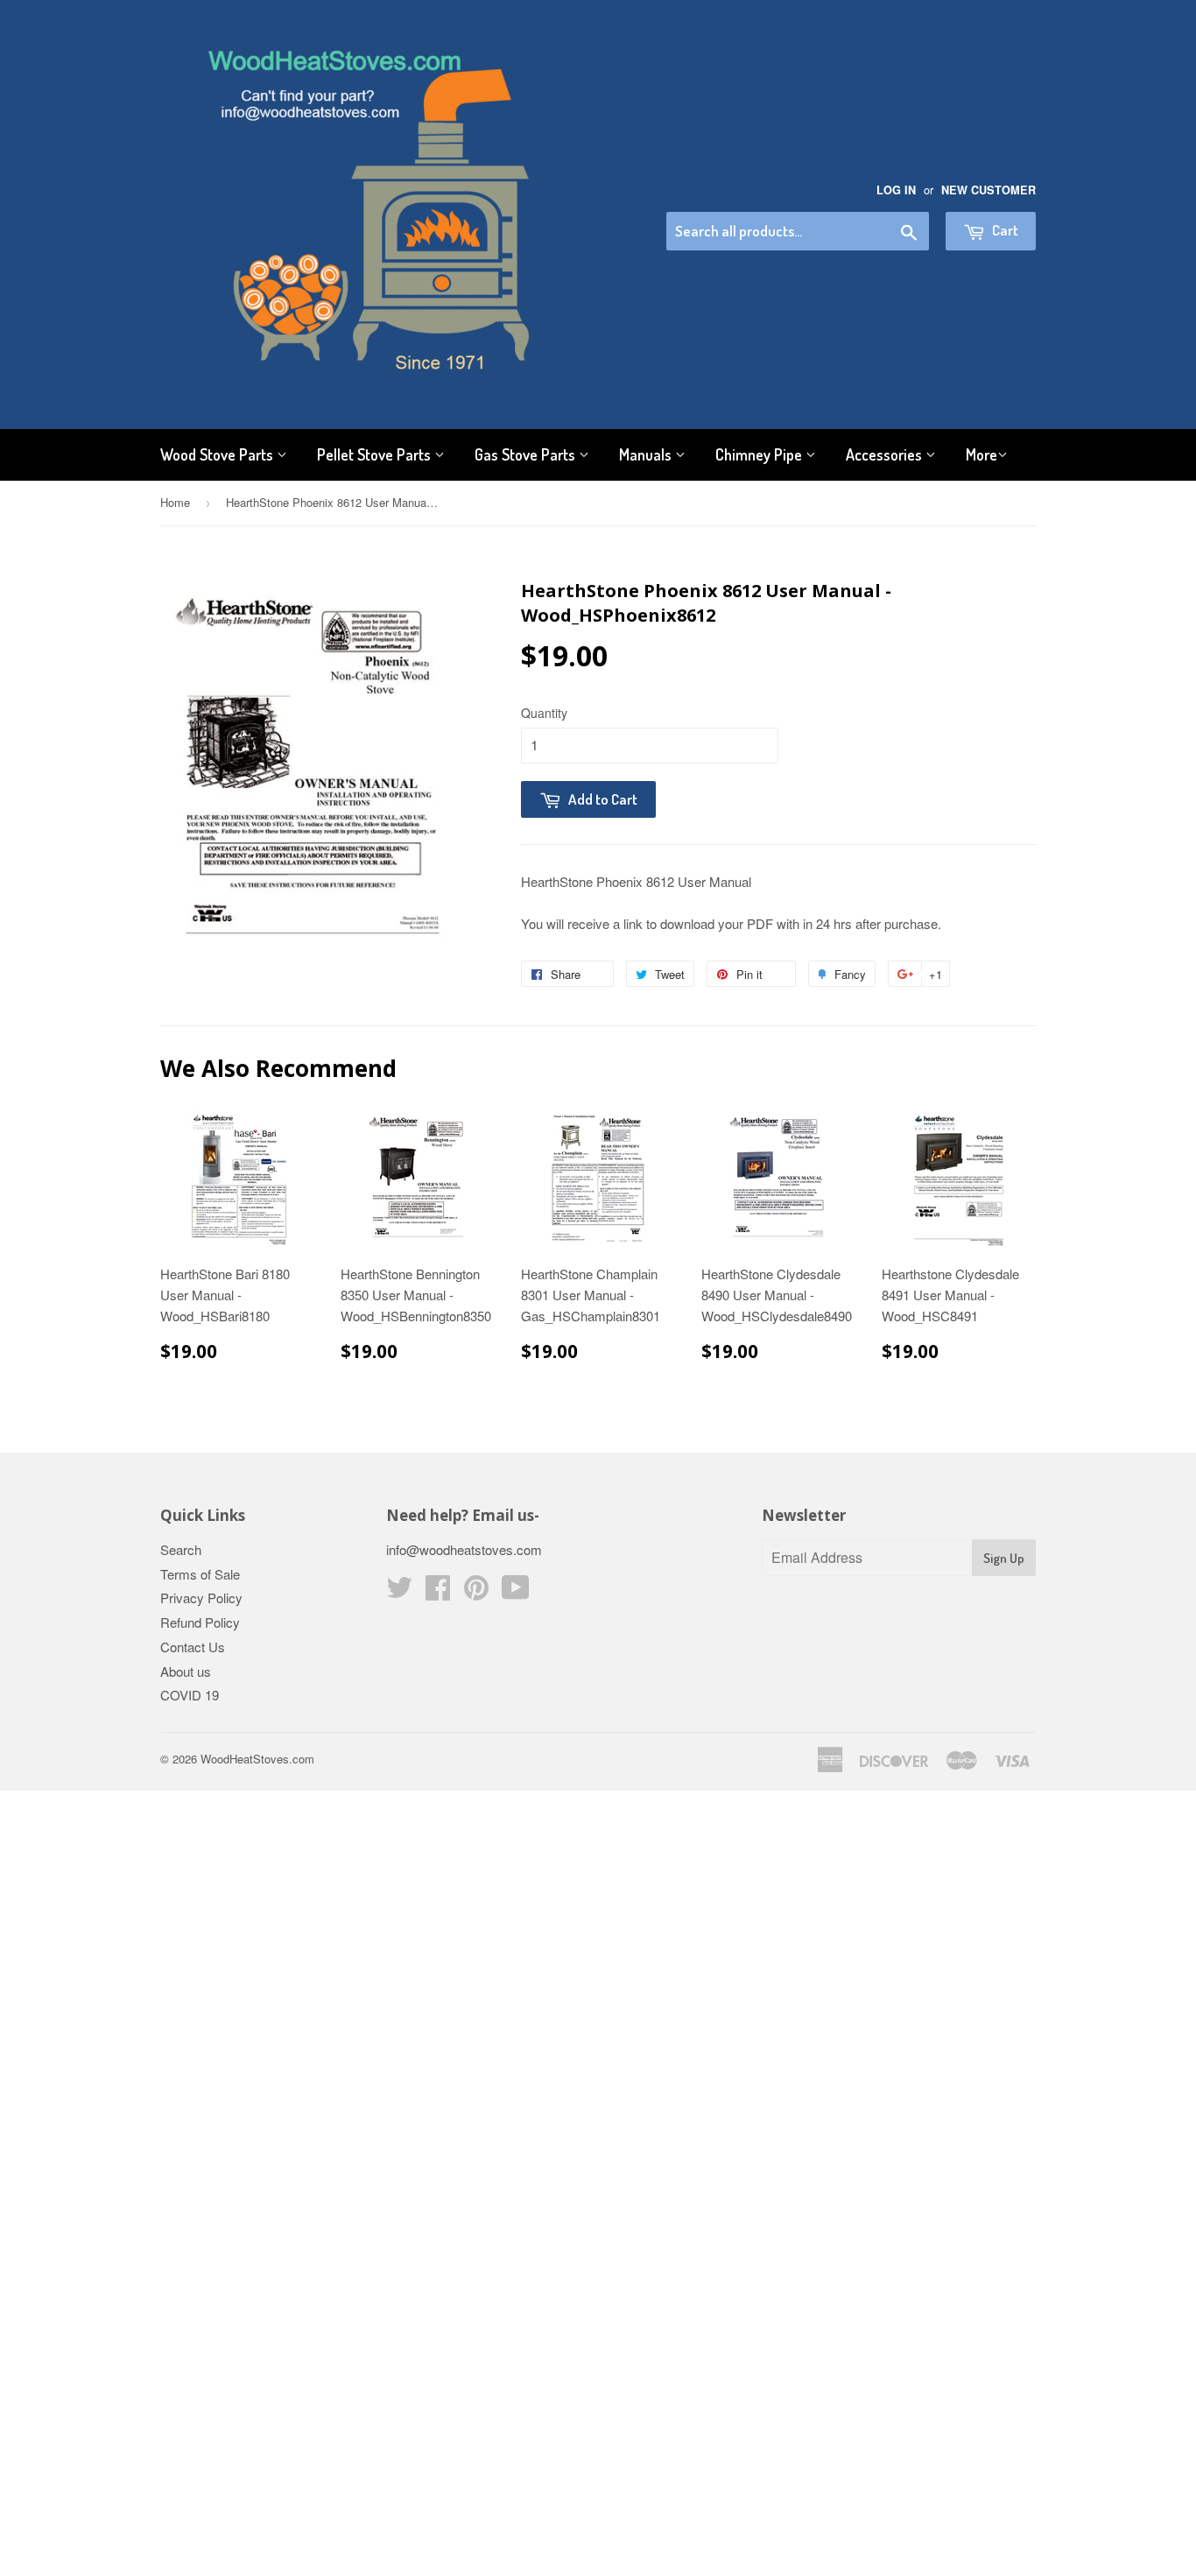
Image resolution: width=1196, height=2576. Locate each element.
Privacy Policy (201, 1598)
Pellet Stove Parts (376, 454)
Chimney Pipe (760, 454)
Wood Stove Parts (218, 454)
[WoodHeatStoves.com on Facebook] (438, 1592)
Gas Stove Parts (527, 454)
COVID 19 (190, 1695)
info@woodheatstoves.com (464, 1549)
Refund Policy (200, 1622)
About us (186, 1671)
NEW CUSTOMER (988, 190)
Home (175, 502)
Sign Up (1004, 1558)
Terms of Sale (200, 1574)
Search (181, 1549)
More (981, 454)
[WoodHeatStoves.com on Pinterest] (476, 1592)
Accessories (886, 454)
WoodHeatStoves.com (257, 1759)
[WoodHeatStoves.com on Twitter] (399, 1592)
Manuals (647, 454)
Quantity (544, 713)
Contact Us (193, 1647)
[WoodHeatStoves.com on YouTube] (516, 1592)
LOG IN (896, 190)
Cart (1004, 230)
